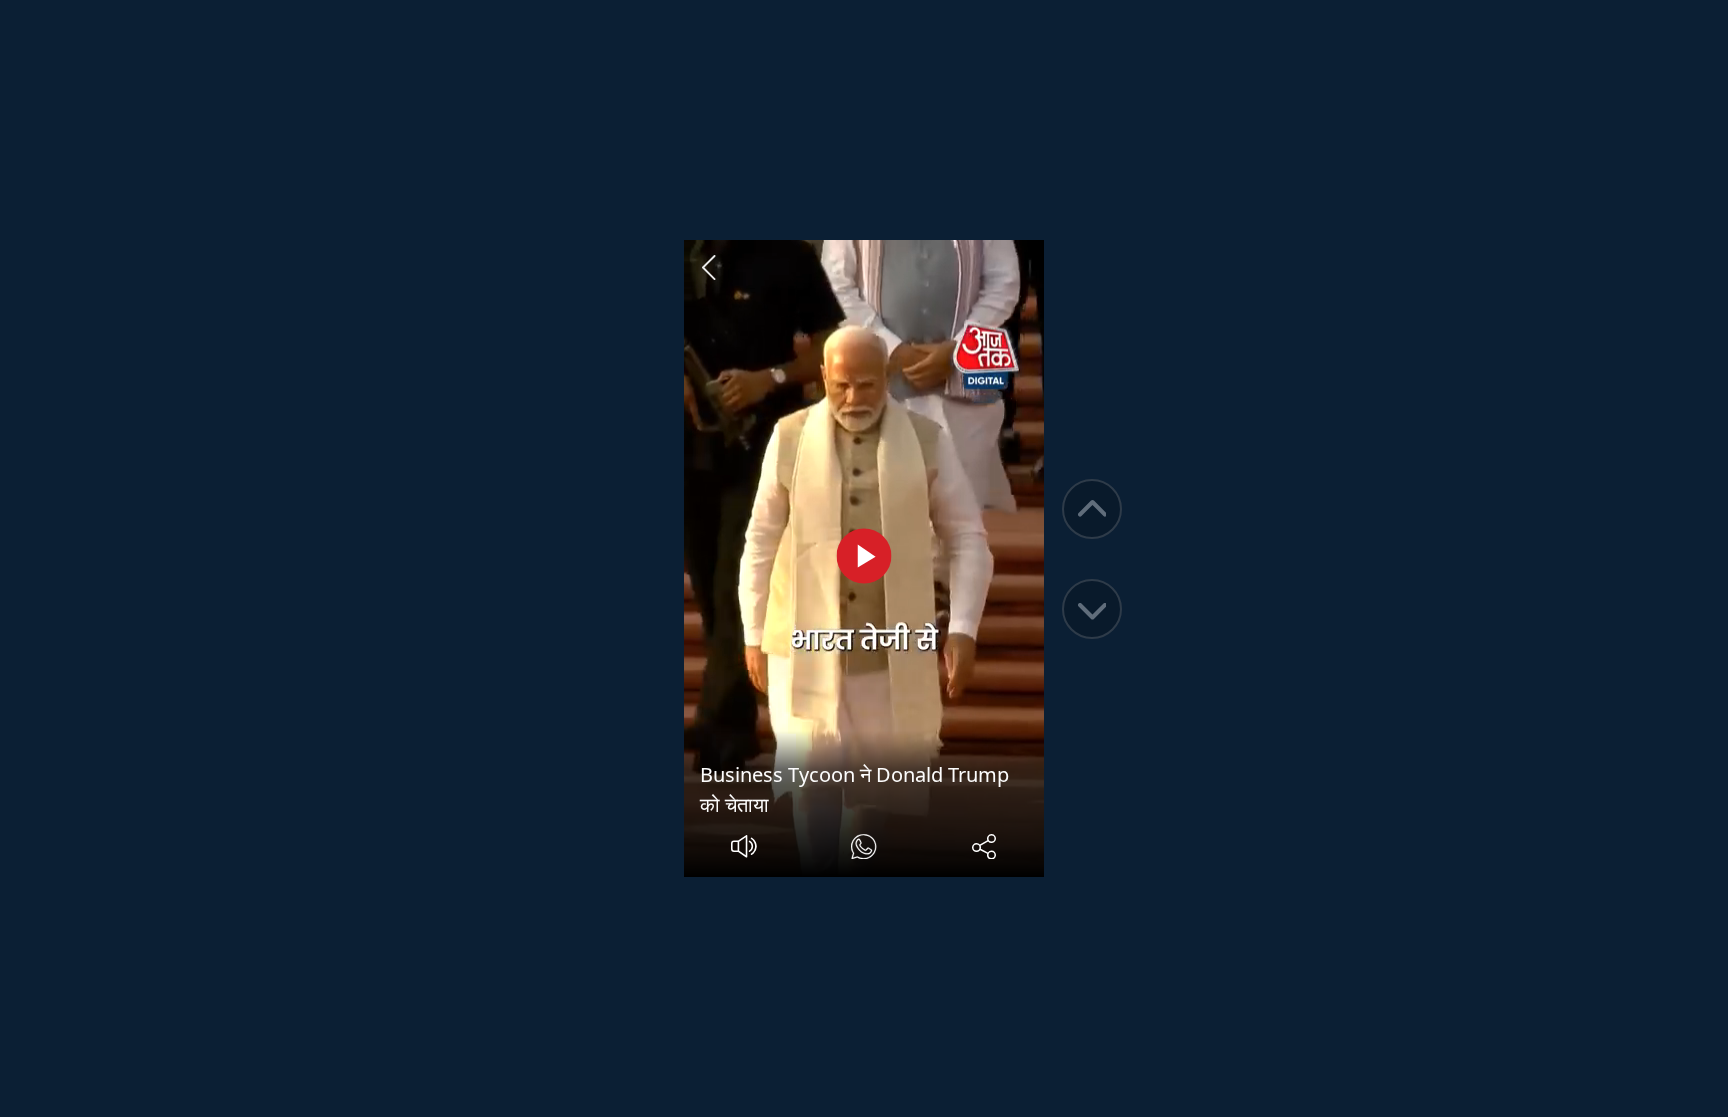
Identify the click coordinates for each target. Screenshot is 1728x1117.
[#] (863, 849)
